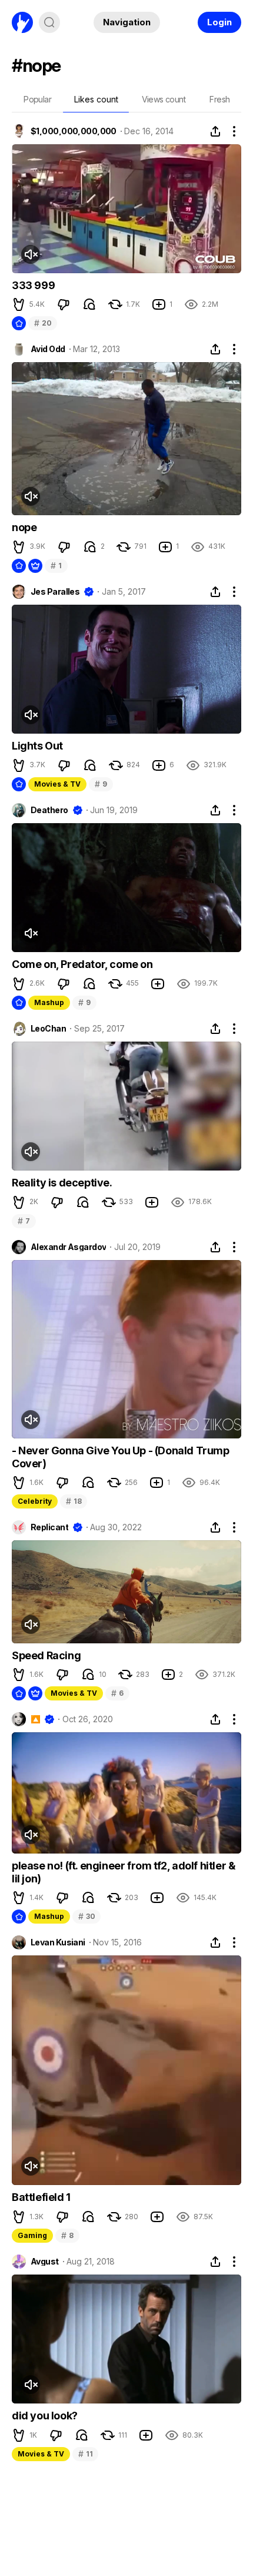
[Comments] (89, 304)
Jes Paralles (55, 592)
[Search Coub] (49, 22)
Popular (37, 99)
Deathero (49, 810)
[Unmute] (31, 254)
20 (43, 323)
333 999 (33, 285)
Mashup (49, 1002)
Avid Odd (48, 349)
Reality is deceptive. (62, 1183)
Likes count (96, 99)
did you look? (45, 2416)
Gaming (32, 2235)
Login (219, 22)
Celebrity (35, 1501)
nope (24, 527)
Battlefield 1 (41, 2197)
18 (74, 1501)
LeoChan (48, 1029)
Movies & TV (57, 784)
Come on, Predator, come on (82, 964)
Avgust (45, 2262)
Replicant (49, 1527)
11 (85, 2454)
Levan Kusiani (58, 1942)
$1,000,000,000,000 (74, 131)
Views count (164, 99)
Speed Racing (46, 1655)
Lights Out (37, 746)
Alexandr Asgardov (68, 1247)
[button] (19, 304)
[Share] (215, 131)
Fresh (219, 99)
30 (86, 1916)
